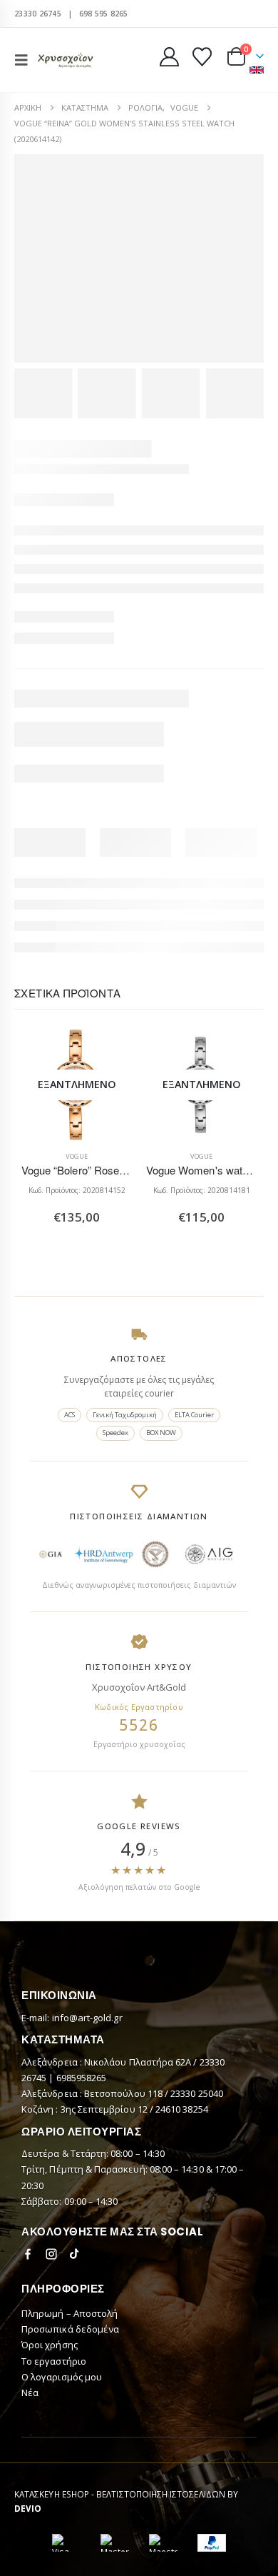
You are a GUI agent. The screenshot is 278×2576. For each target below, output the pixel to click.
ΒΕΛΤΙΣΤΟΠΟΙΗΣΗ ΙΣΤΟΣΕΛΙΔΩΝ (161, 2494)
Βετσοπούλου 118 (124, 2093)
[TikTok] (75, 2254)
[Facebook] (28, 2254)
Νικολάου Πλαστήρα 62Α (139, 2062)
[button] (26, 60)
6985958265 (82, 2078)
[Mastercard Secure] (115, 2543)
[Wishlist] (202, 57)
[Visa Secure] (66, 2543)
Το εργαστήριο (54, 2361)
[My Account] (170, 57)
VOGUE (77, 1156)
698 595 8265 (104, 14)
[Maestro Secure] (163, 2543)
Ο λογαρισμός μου (62, 2377)
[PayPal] (212, 2543)
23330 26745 (38, 14)
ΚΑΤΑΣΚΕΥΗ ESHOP (52, 2494)
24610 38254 (182, 2109)
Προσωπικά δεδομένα (70, 2329)
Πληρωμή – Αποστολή (69, 2313)
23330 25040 (197, 2093)
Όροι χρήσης (50, 2345)
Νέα (30, 2393)
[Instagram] (51, 2254)
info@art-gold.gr (87, 2018)
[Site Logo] (66, 60)
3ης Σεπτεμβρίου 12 (105, 2109)
